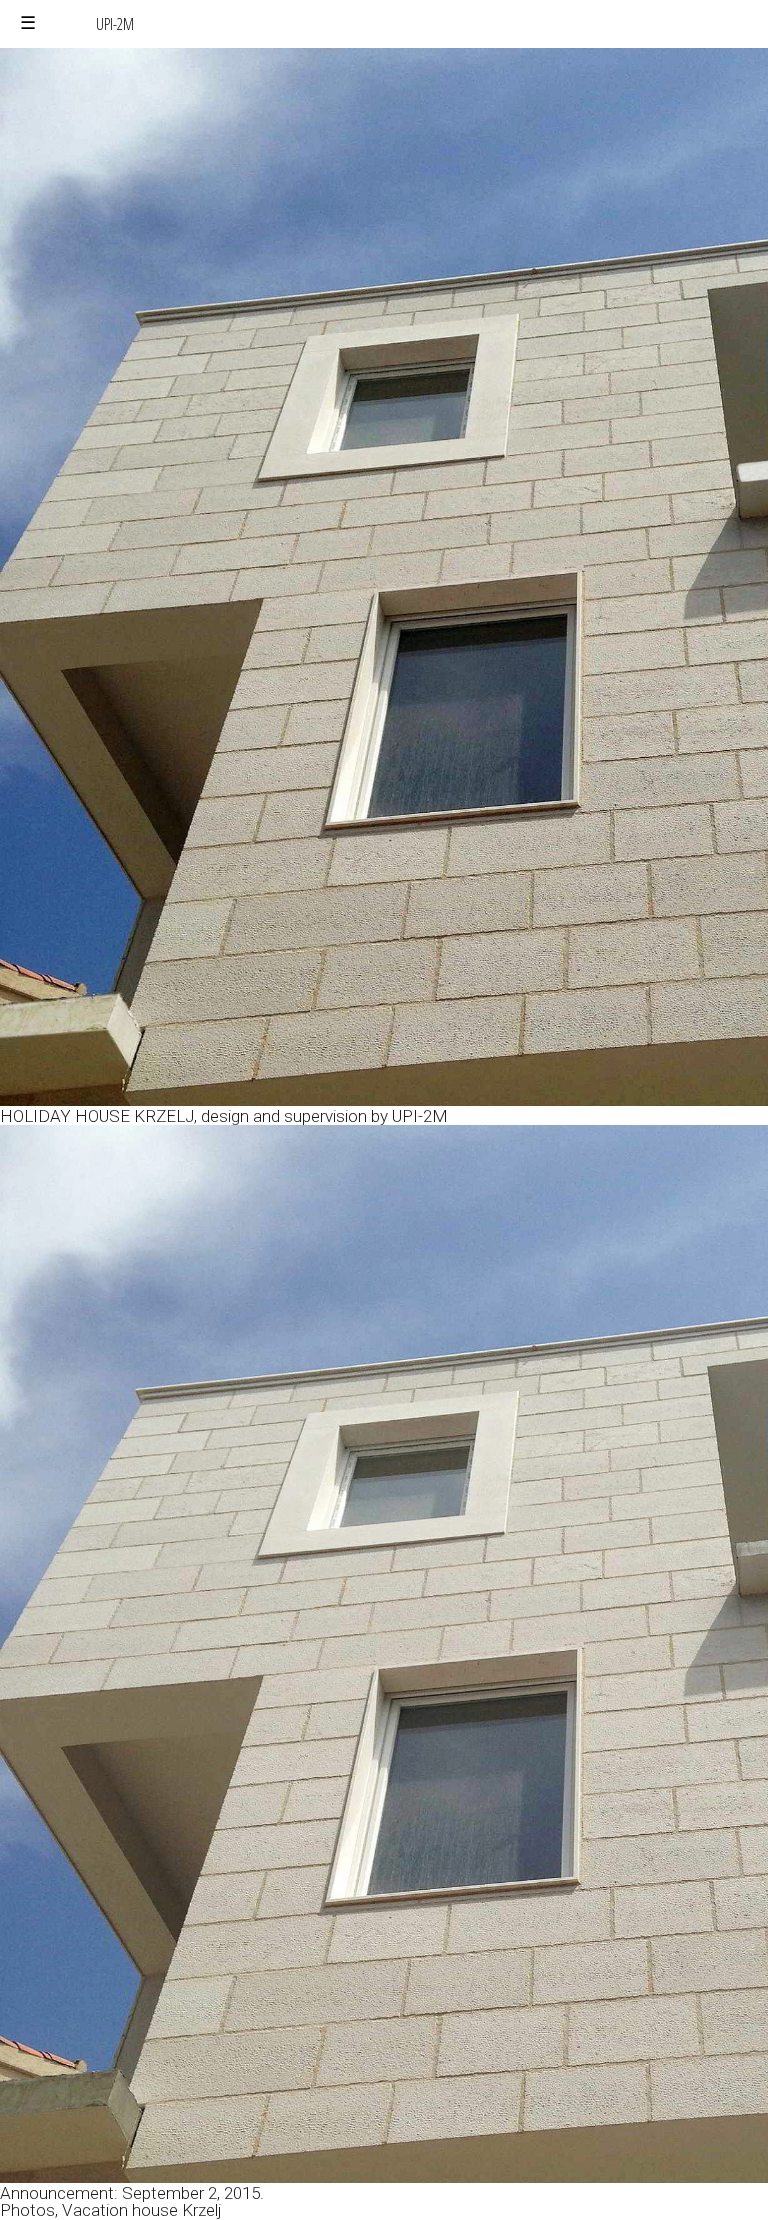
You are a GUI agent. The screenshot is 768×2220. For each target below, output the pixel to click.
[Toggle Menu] (28, 23)
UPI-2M (115, 24)
